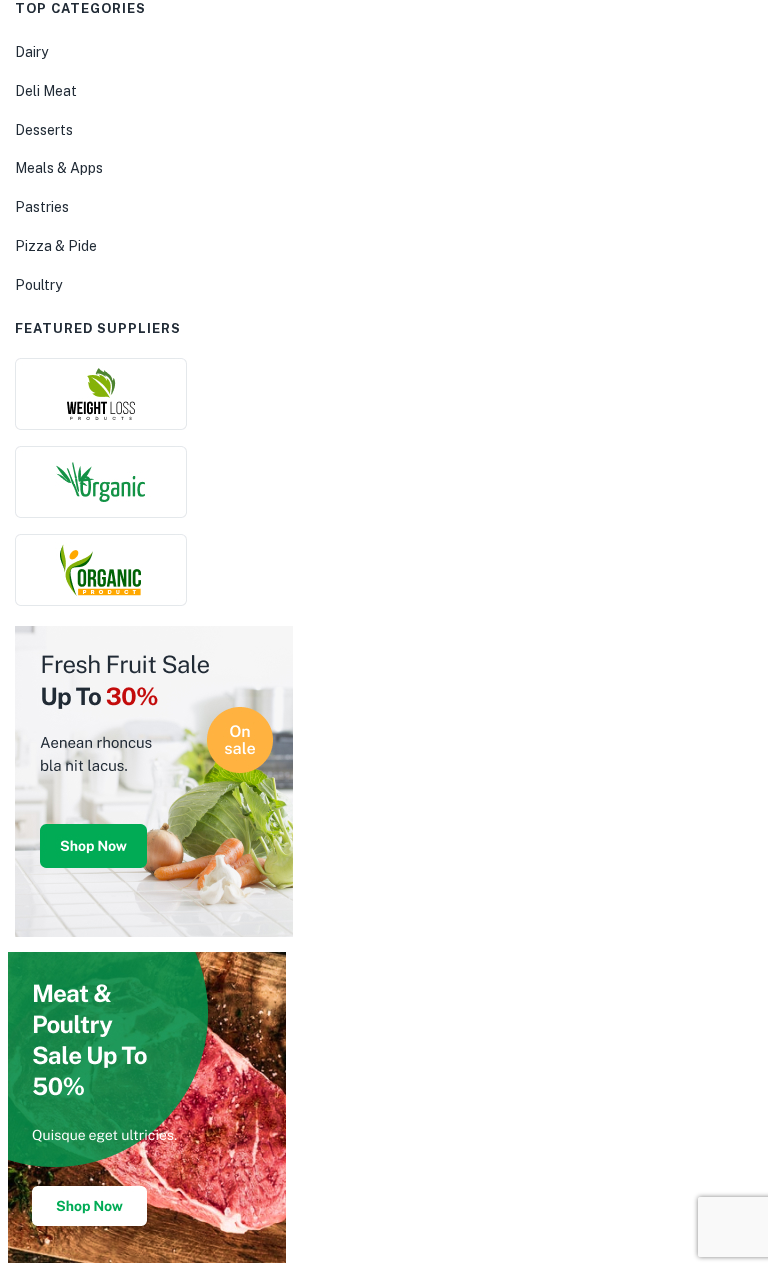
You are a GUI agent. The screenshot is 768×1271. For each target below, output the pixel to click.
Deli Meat (46, 91)
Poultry (38, 285)
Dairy (31, 52)
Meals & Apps (59, 168)
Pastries (42, 207)
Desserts (44, 130)
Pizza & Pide (56, 246)
